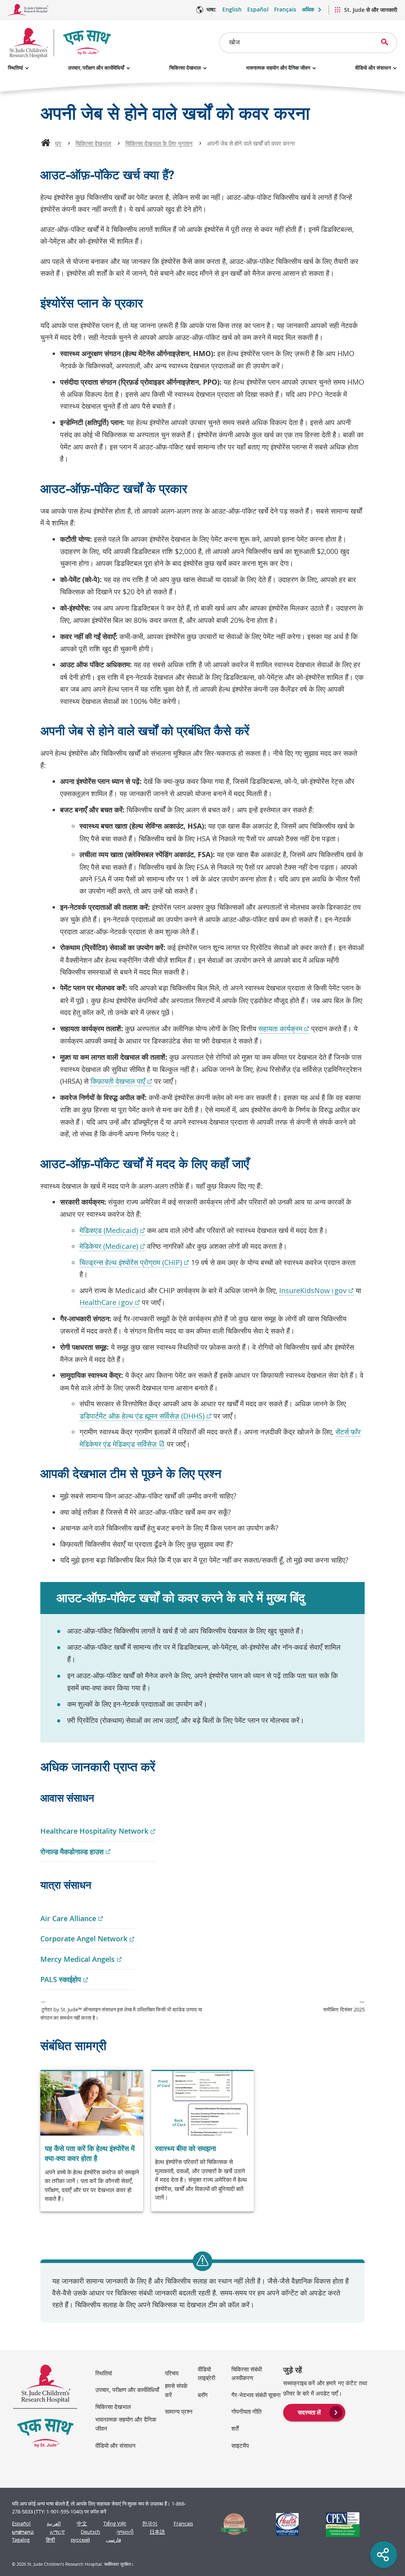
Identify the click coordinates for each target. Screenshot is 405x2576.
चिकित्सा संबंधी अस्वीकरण (247, 2374)
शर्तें (235, 2428)
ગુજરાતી (125, 2532)
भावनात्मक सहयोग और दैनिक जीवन (278, 68)
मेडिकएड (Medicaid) (112, 1230)
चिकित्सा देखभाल (185, 68)
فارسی (114, 2540)
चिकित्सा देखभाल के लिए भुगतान (159, 143)
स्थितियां (15, 68)
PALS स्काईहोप (64, 1980)
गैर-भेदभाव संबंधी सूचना (256, 2395)
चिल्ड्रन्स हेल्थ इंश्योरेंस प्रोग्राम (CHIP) (134, 1262)
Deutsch (90, 2532)
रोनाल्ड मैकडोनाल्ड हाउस (76, 1852)
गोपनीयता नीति (246, 2411)
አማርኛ (57, 2532)
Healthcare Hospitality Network (98, 1831)
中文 (82, 2524)
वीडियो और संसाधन (373, 68)
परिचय (172, 2373)
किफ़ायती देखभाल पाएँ (121, 1081)
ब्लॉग (203, 2395)
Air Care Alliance (72, 1919)
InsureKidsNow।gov (316, 1291)
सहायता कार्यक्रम (284, 1029)
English (232, 9)
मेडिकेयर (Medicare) (112, 1246)
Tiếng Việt (115, 2524)
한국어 (150, 2524)
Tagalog (21, 2540)
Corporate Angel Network (87, 1939)
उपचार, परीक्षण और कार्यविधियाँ (96, 68)
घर (58, 143)
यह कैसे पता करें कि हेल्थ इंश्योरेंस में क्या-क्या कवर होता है (90, 2153)
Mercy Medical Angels (81, 1960)
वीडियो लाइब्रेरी (206, 2374)
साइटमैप (240, 2445)
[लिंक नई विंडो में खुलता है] (231, 2524)
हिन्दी (50, 2540)
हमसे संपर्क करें (176, 2390)
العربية (54, 2524)
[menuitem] (314, 2412)
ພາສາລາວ (23, 2532)
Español (258, 9)
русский (80, 2540)
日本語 (157, 2532)
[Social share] (384, 2555)
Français (285, 9)
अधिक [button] (308, 9)
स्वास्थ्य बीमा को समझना (185, 2148)
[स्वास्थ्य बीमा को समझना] (202, 2141)
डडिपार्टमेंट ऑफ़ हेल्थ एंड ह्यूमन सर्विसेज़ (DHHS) (146, 1416)
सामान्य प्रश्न (179, 2411)
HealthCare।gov (110, 1302)
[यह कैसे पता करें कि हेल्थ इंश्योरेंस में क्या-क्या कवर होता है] (92, 2141)
